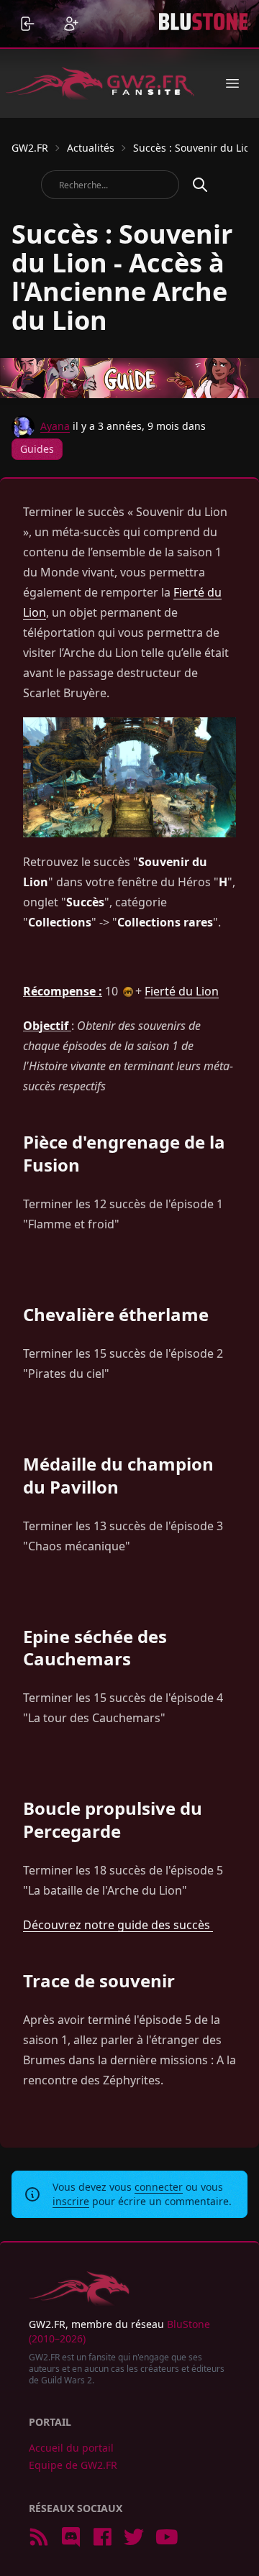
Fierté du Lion (182, 991)
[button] (232, 83)
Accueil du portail (71, 2448)
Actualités (91, 148)
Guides (37, 449)
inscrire (71, 2201)
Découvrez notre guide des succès (118, 1925)
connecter (159, 2187)
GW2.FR (30, 148)
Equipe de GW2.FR (73, 2465)
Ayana (55, 426)
